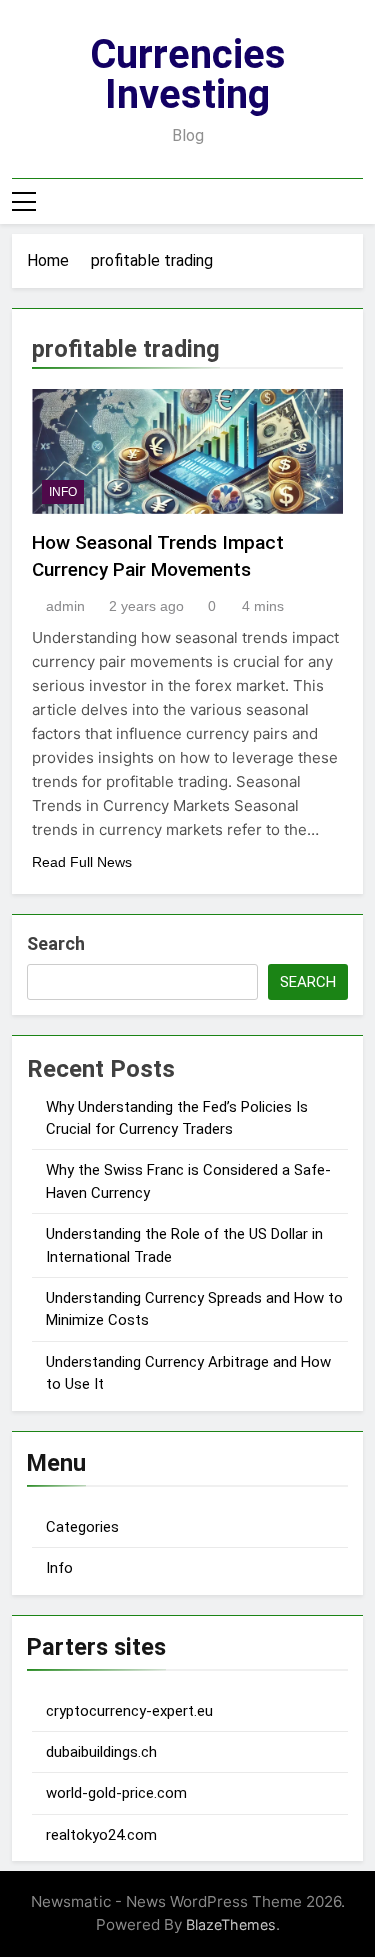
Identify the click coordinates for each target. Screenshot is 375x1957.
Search (56, 943)
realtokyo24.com (101, 1835)
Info (59, 1568)
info (63, 492)
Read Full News (82, 862)
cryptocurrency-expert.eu (129, 1711)
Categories (82, 1527)
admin (65, 606)
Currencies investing (188, 74)
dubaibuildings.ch (101, 1752)
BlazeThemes (231, 1924)
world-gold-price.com (116, 1793)
